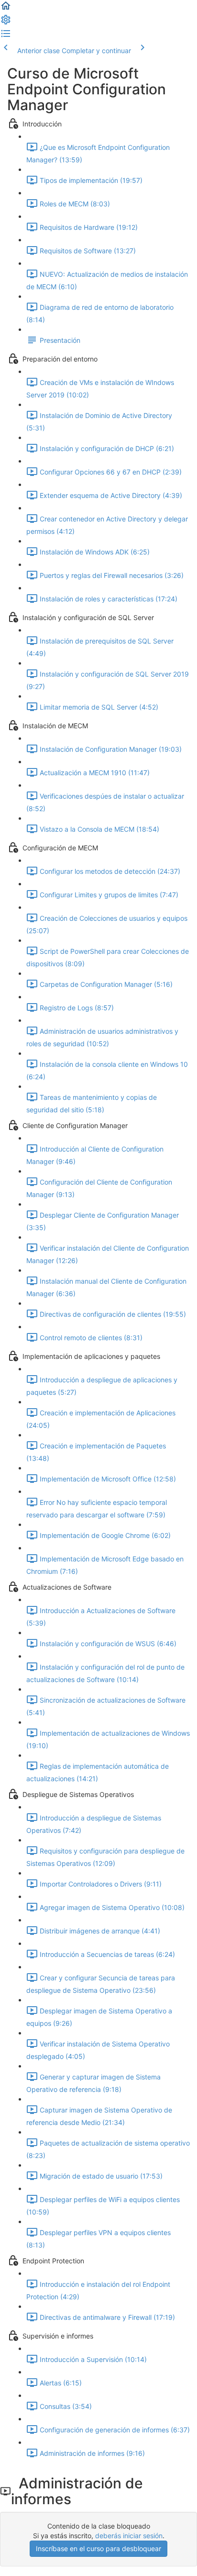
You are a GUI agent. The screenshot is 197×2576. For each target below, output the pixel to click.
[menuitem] (6, 23)
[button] (6, 9)
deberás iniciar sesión (129, 2536)
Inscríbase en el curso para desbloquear (98, 2548)
